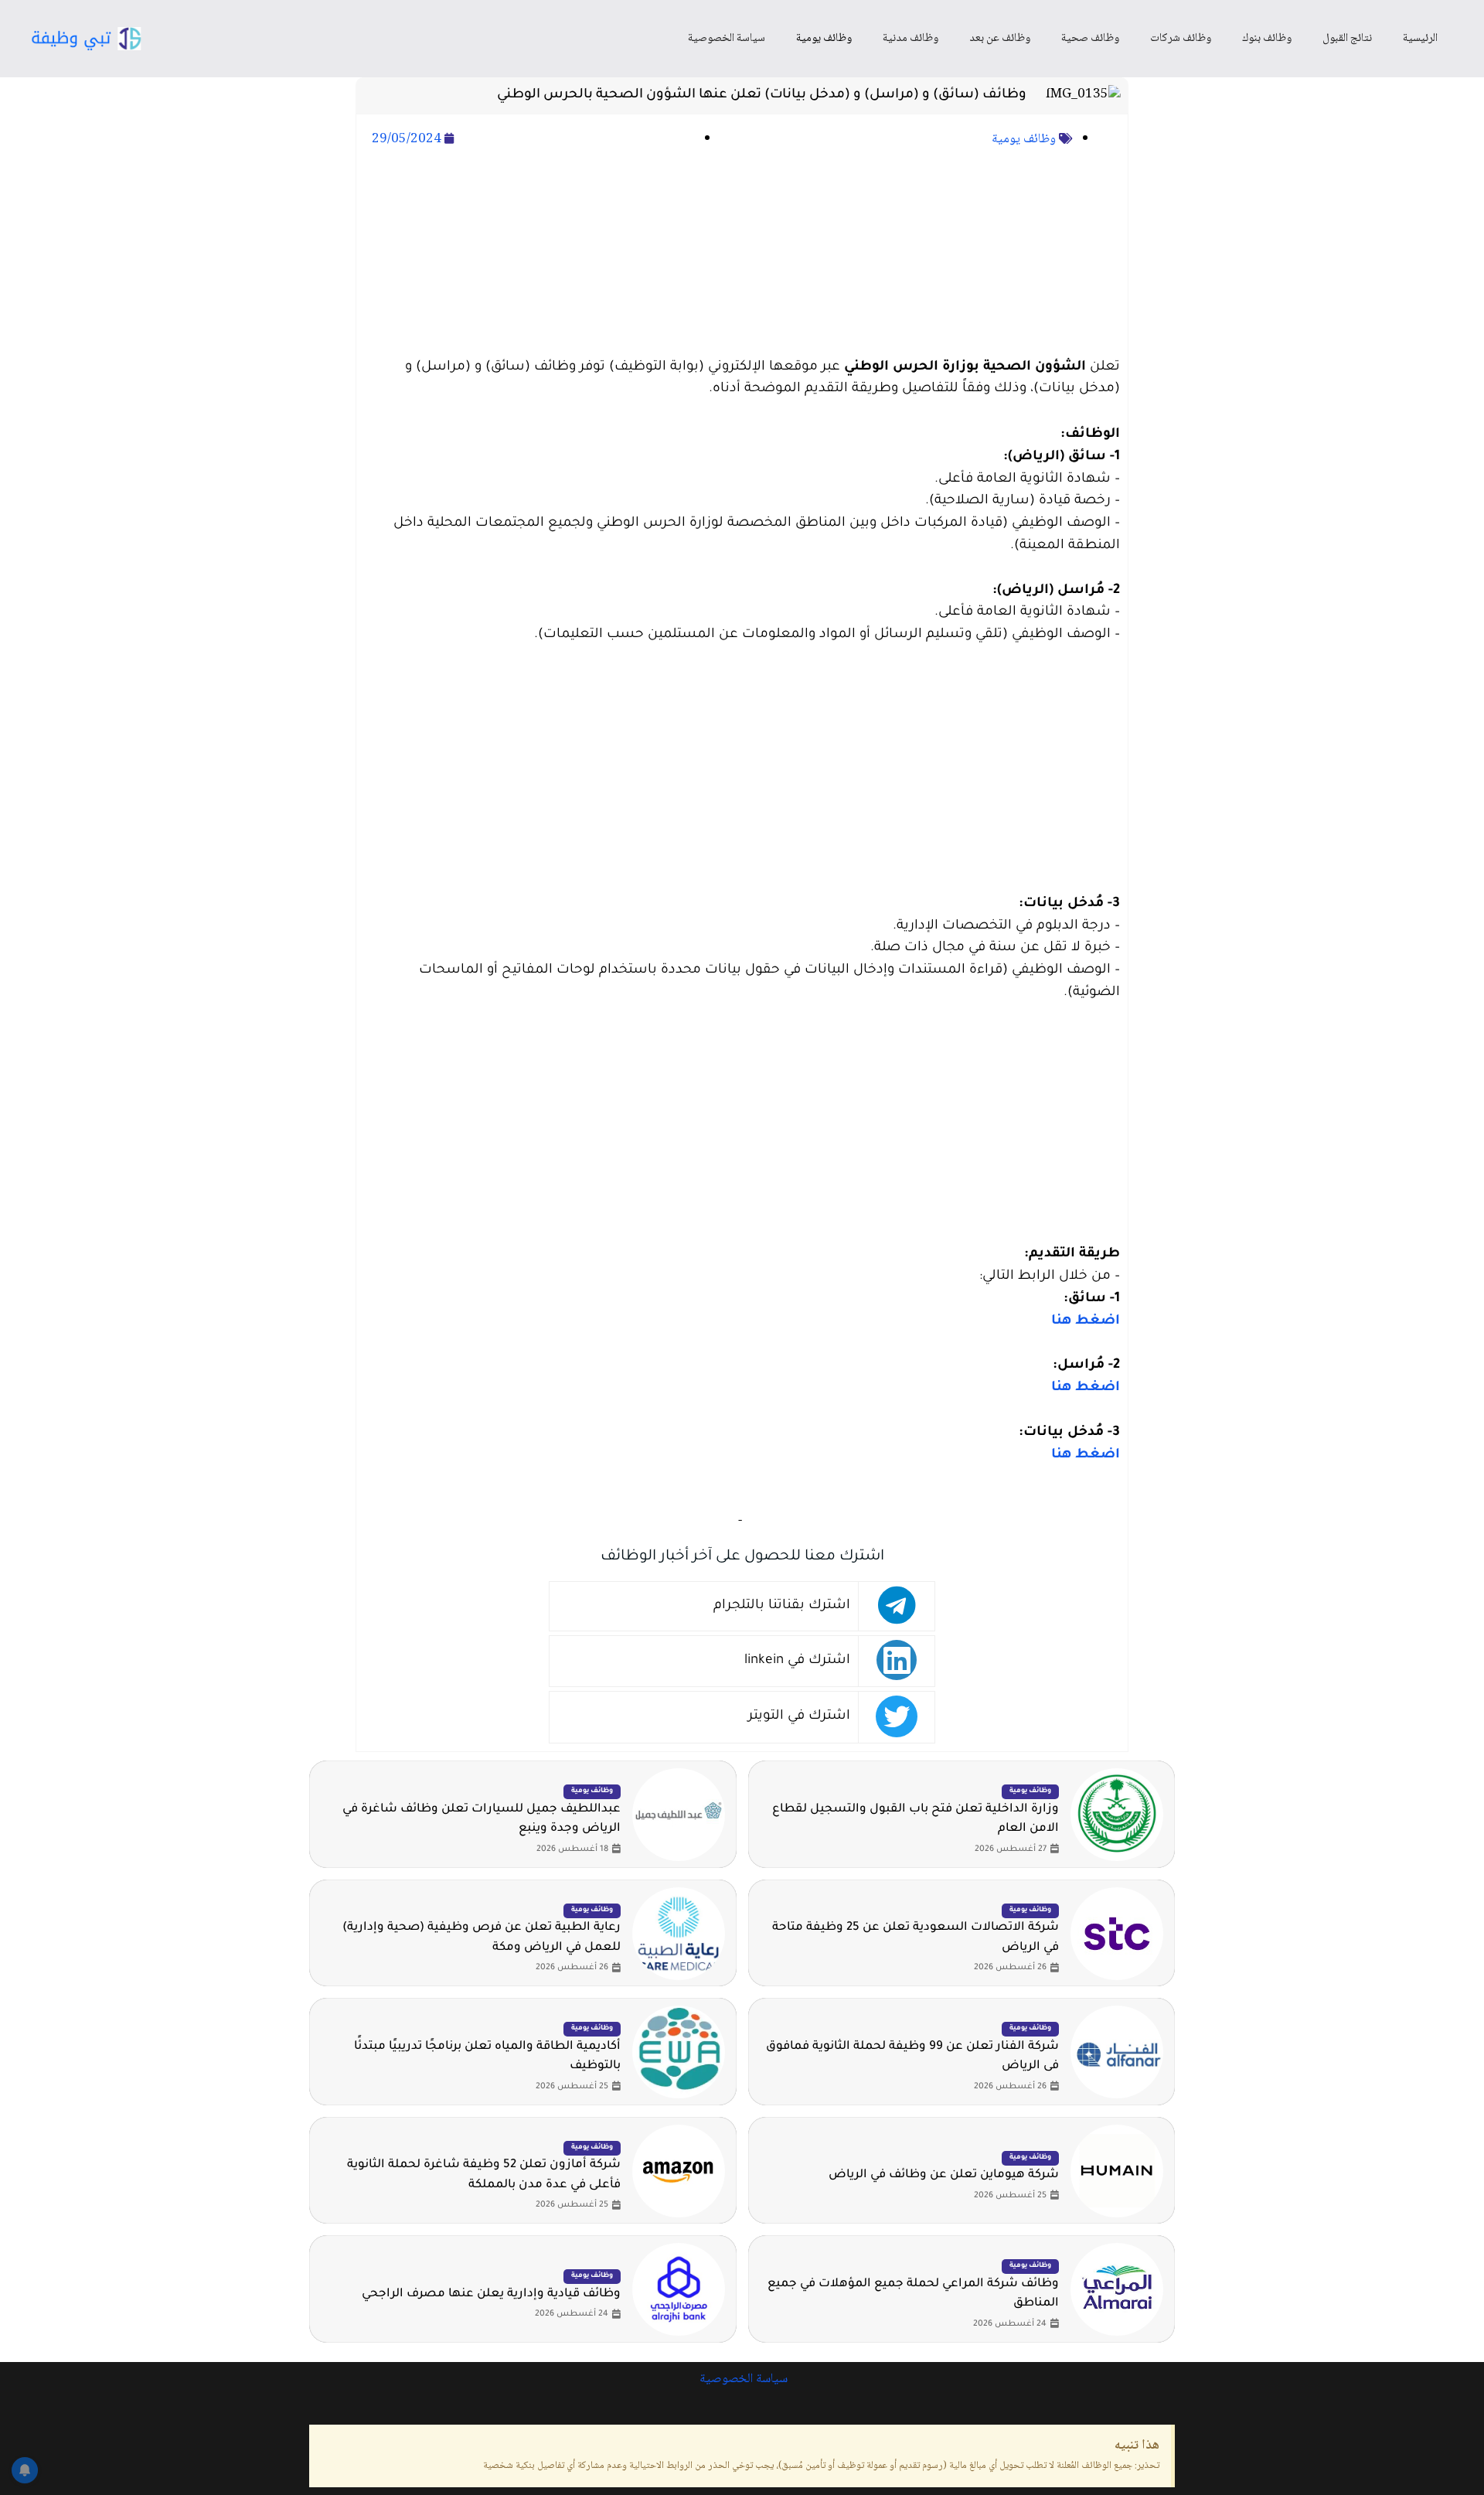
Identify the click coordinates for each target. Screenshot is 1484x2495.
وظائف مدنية (910, 39)
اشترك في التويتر (799, 1717)
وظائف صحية (1090, 39)
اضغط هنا (1086, 1322)
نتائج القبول (1347, 39)
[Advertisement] (742, 254)
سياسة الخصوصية (727, 39)
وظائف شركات (1181, 39)
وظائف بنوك (1267, 39)
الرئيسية (1420, 39)
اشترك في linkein (797, 1661)
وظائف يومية (824, 39)
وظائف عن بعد (1000, 39)
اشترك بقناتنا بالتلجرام (782, 1606)
